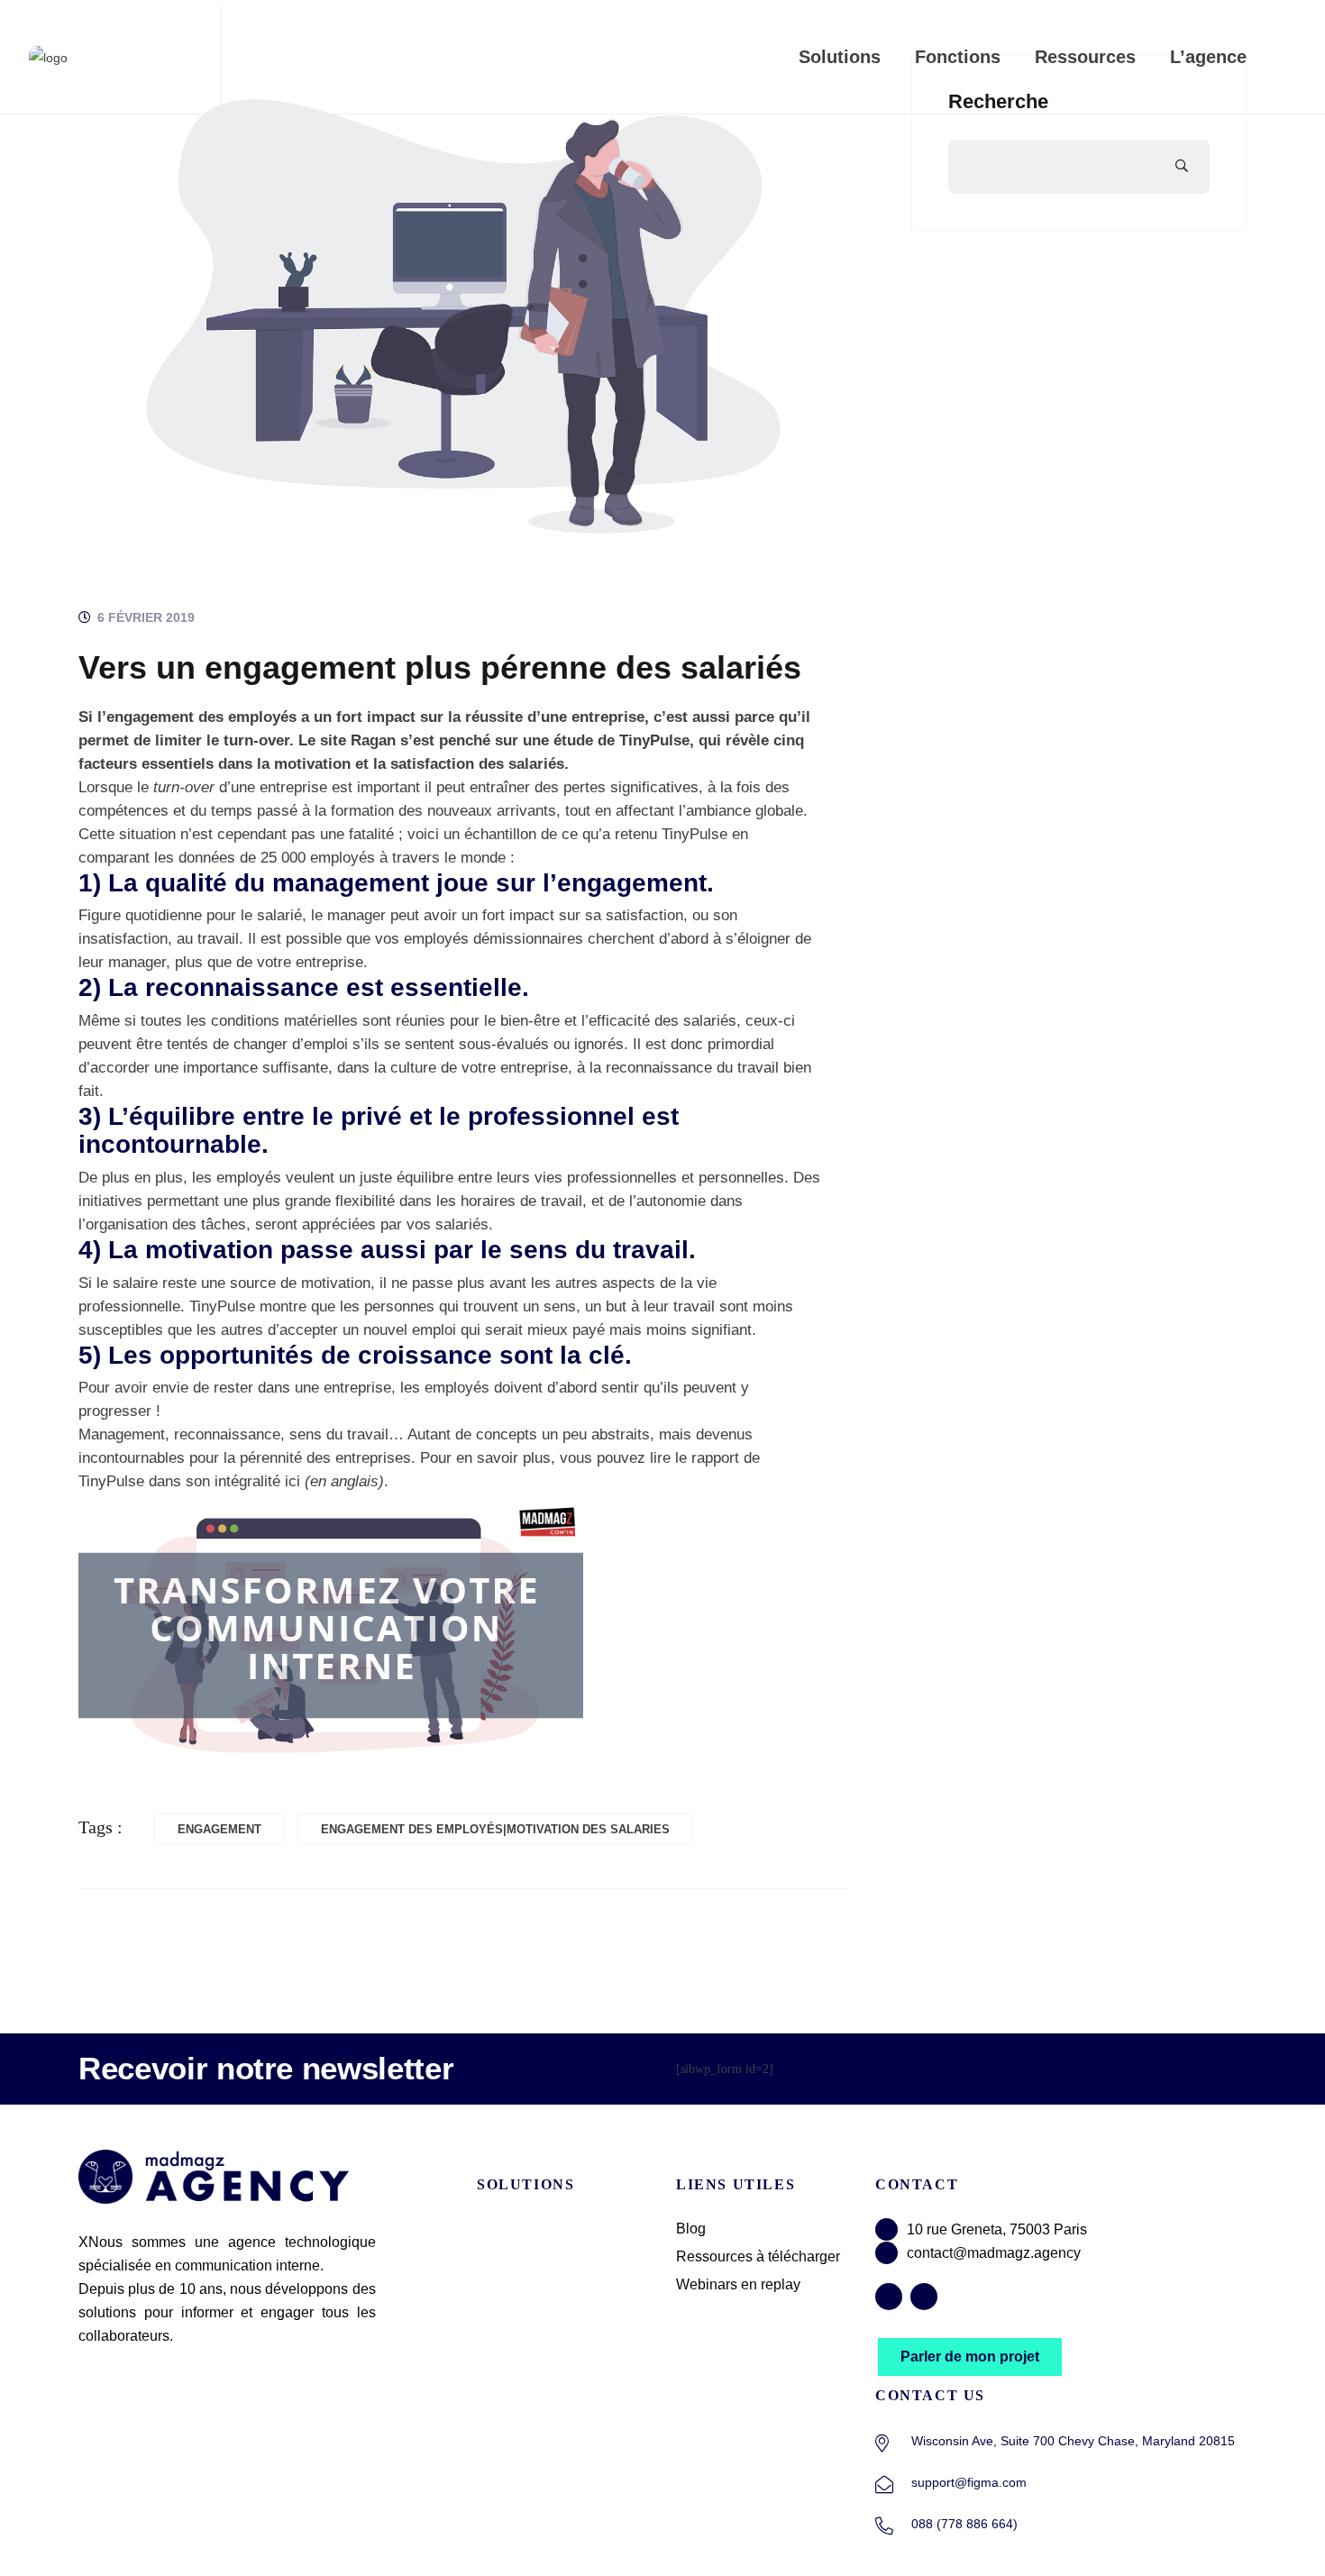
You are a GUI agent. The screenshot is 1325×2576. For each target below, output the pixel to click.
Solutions (840, 57)
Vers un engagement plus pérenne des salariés (440, 667)
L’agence (1208, 57)
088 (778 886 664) (964, 2524)
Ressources (1085, 57)
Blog (691, 2229)
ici (292, 1481)
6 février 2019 (144, 617)
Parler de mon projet (970, 2357)
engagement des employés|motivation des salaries (495, 1829)
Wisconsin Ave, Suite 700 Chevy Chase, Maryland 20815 (1073, 2441)
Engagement (219, 1829)
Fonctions (958, 57)
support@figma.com (969, 2482)
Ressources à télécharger (758, 2256)
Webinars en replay (738, 2284)
